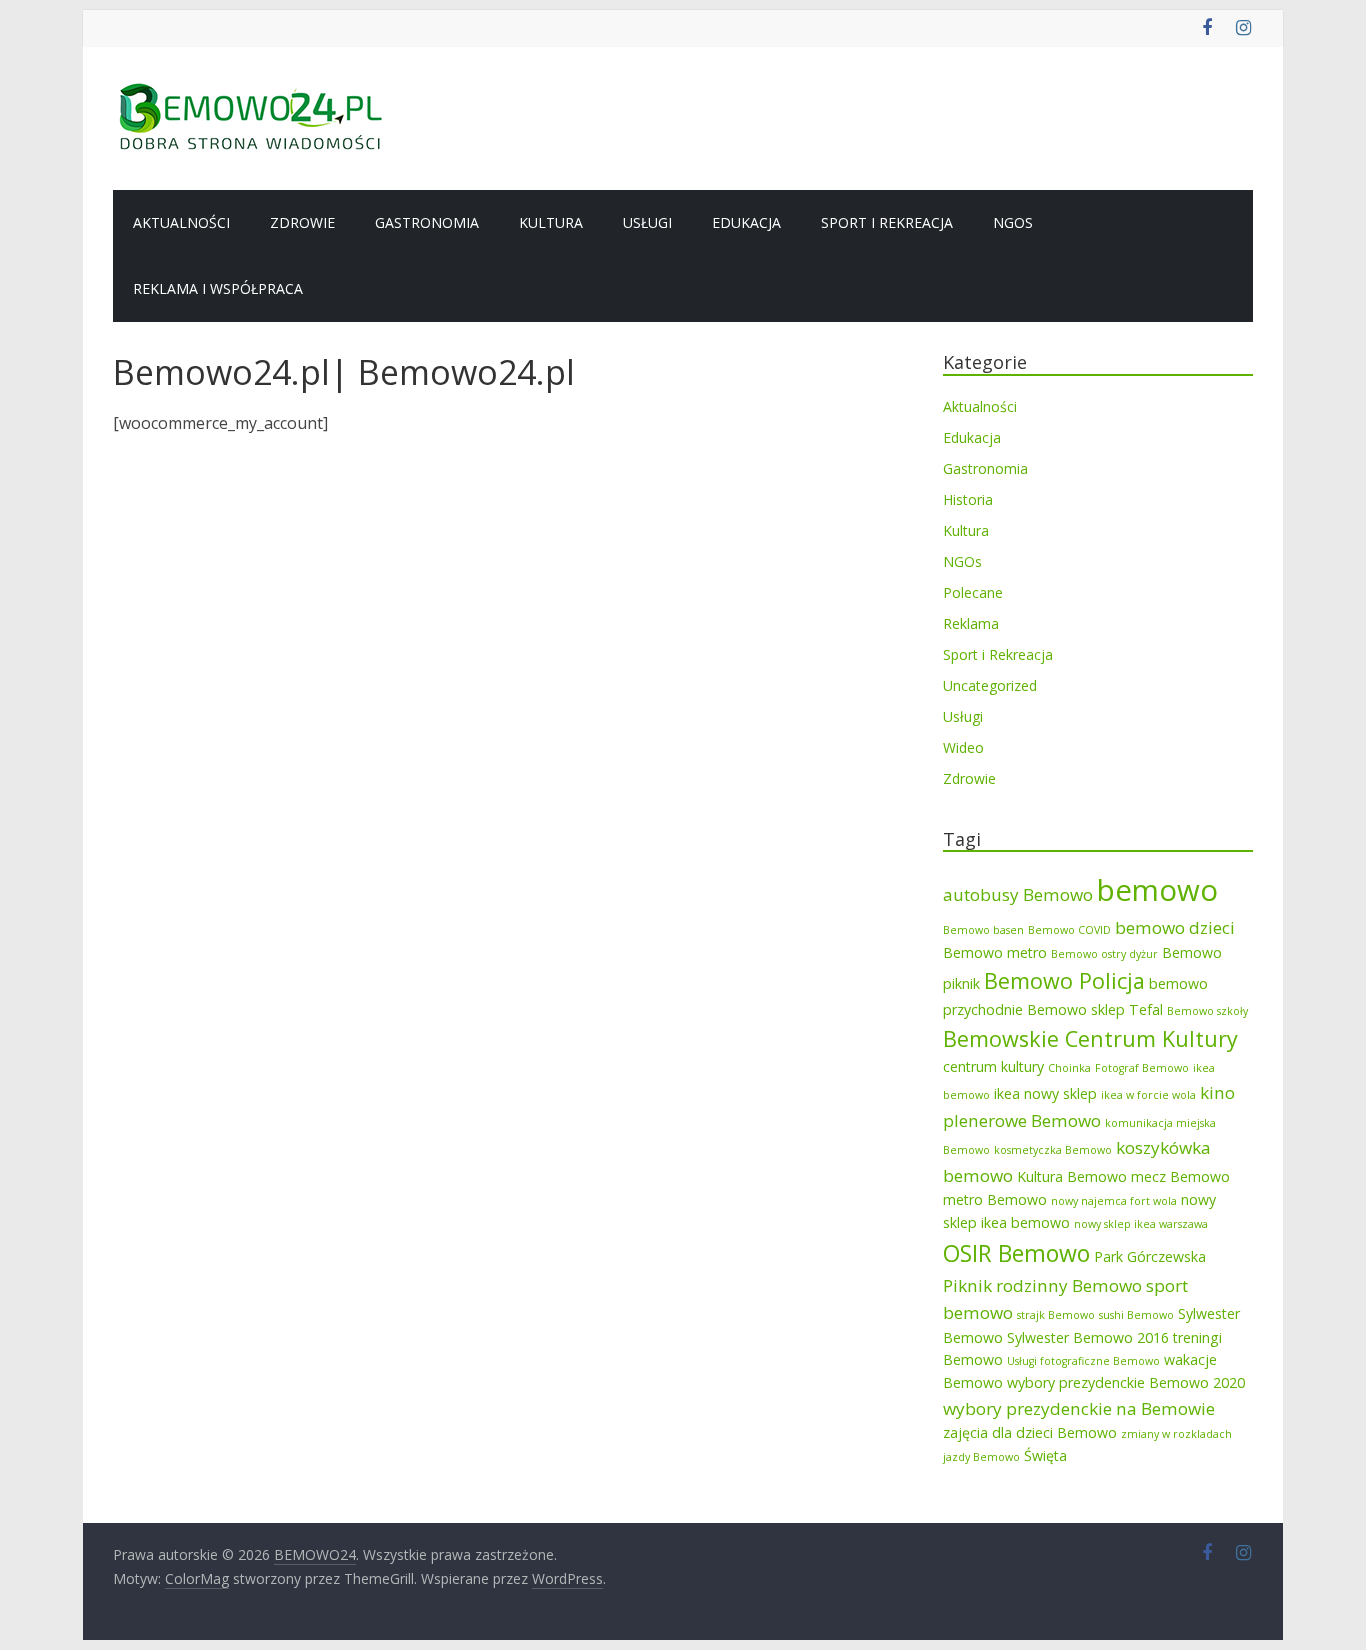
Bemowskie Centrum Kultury (1090, 1038)
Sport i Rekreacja (887, 222)
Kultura (551, 222)
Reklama (971, 623)
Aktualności (181, 222)
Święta (1045, 1455)
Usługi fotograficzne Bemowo (1083, 1361)
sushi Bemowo (1136, 1315)
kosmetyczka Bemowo (1053, 1150)
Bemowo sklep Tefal (1095, 1009)
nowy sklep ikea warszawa (1141, 1224)
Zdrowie (302, 222)
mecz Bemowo (1180, 1176)
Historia (968, 499)
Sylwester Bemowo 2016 (1088, 1337)
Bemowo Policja (1064, 980)
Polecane (973, 592)
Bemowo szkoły (1207, 1011)
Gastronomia (427, 222)
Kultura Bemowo (1072, 1176)
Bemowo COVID (1069, 930)
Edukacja (746, 222)
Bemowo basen (983, 930)
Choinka (1069, 1068)
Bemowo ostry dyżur (1104, 954)
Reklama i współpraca (218, 288)
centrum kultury (993, 1066)
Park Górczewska (1150, 1256)
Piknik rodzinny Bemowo (1042, 1285)
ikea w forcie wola (1148, 1095)
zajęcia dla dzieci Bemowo (1030, 1432)
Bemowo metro (995, 952)
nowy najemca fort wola (1114, 1201)
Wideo (963, 747)
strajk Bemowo (1056, 1315)
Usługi (647, 222)
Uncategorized (990, 685)
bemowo (1157, 890)
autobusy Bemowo (1018, 894)
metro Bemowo (995, 1199)
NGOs (1013, 222)
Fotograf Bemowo (1142, 1068)
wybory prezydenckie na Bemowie (1079, 1408)
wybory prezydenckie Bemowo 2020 (1126, 1382)
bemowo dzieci (1175, 927)
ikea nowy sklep (1045, 1093)
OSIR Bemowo (1016, 1253)
